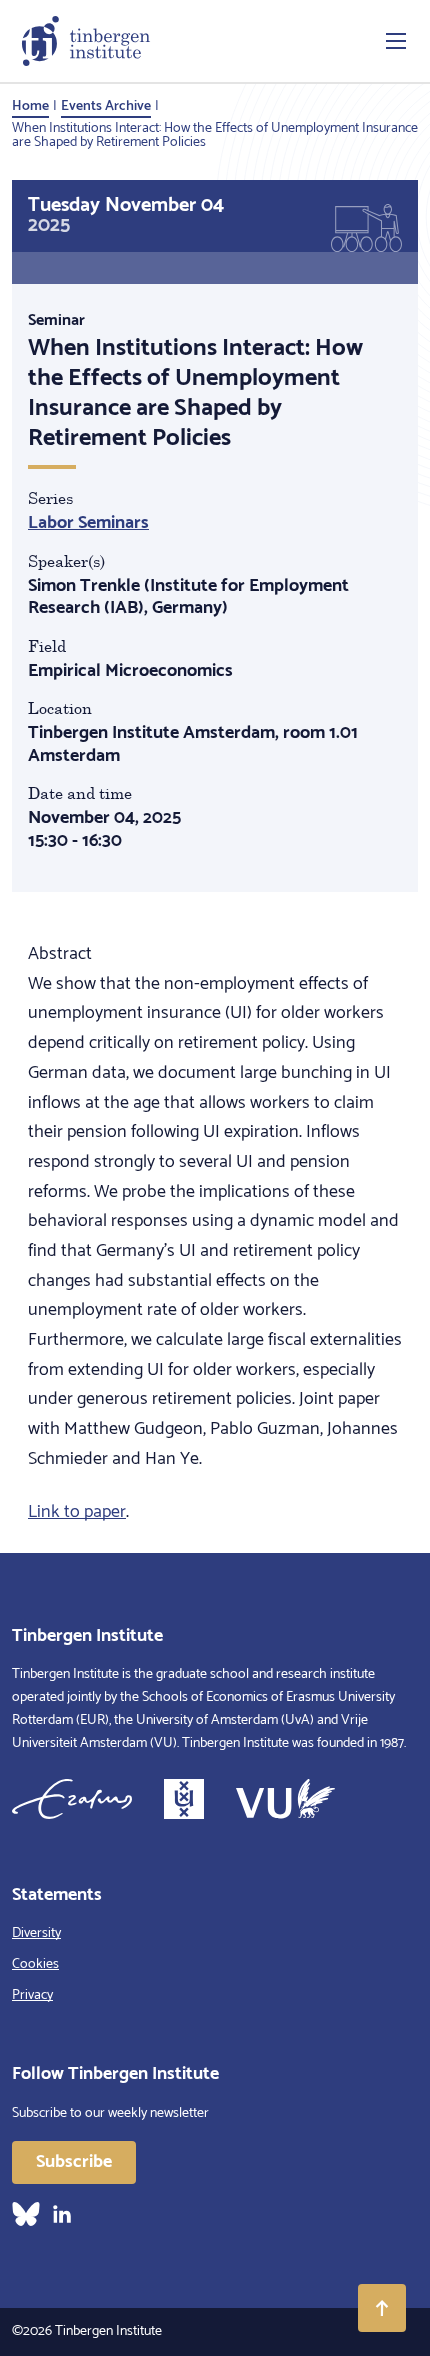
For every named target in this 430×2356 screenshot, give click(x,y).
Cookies (35, 1964)
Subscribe (74, 2162)
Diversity (36, 1933)
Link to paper (77, 1512)
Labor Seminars (88, 523)
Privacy (32, 1995)
